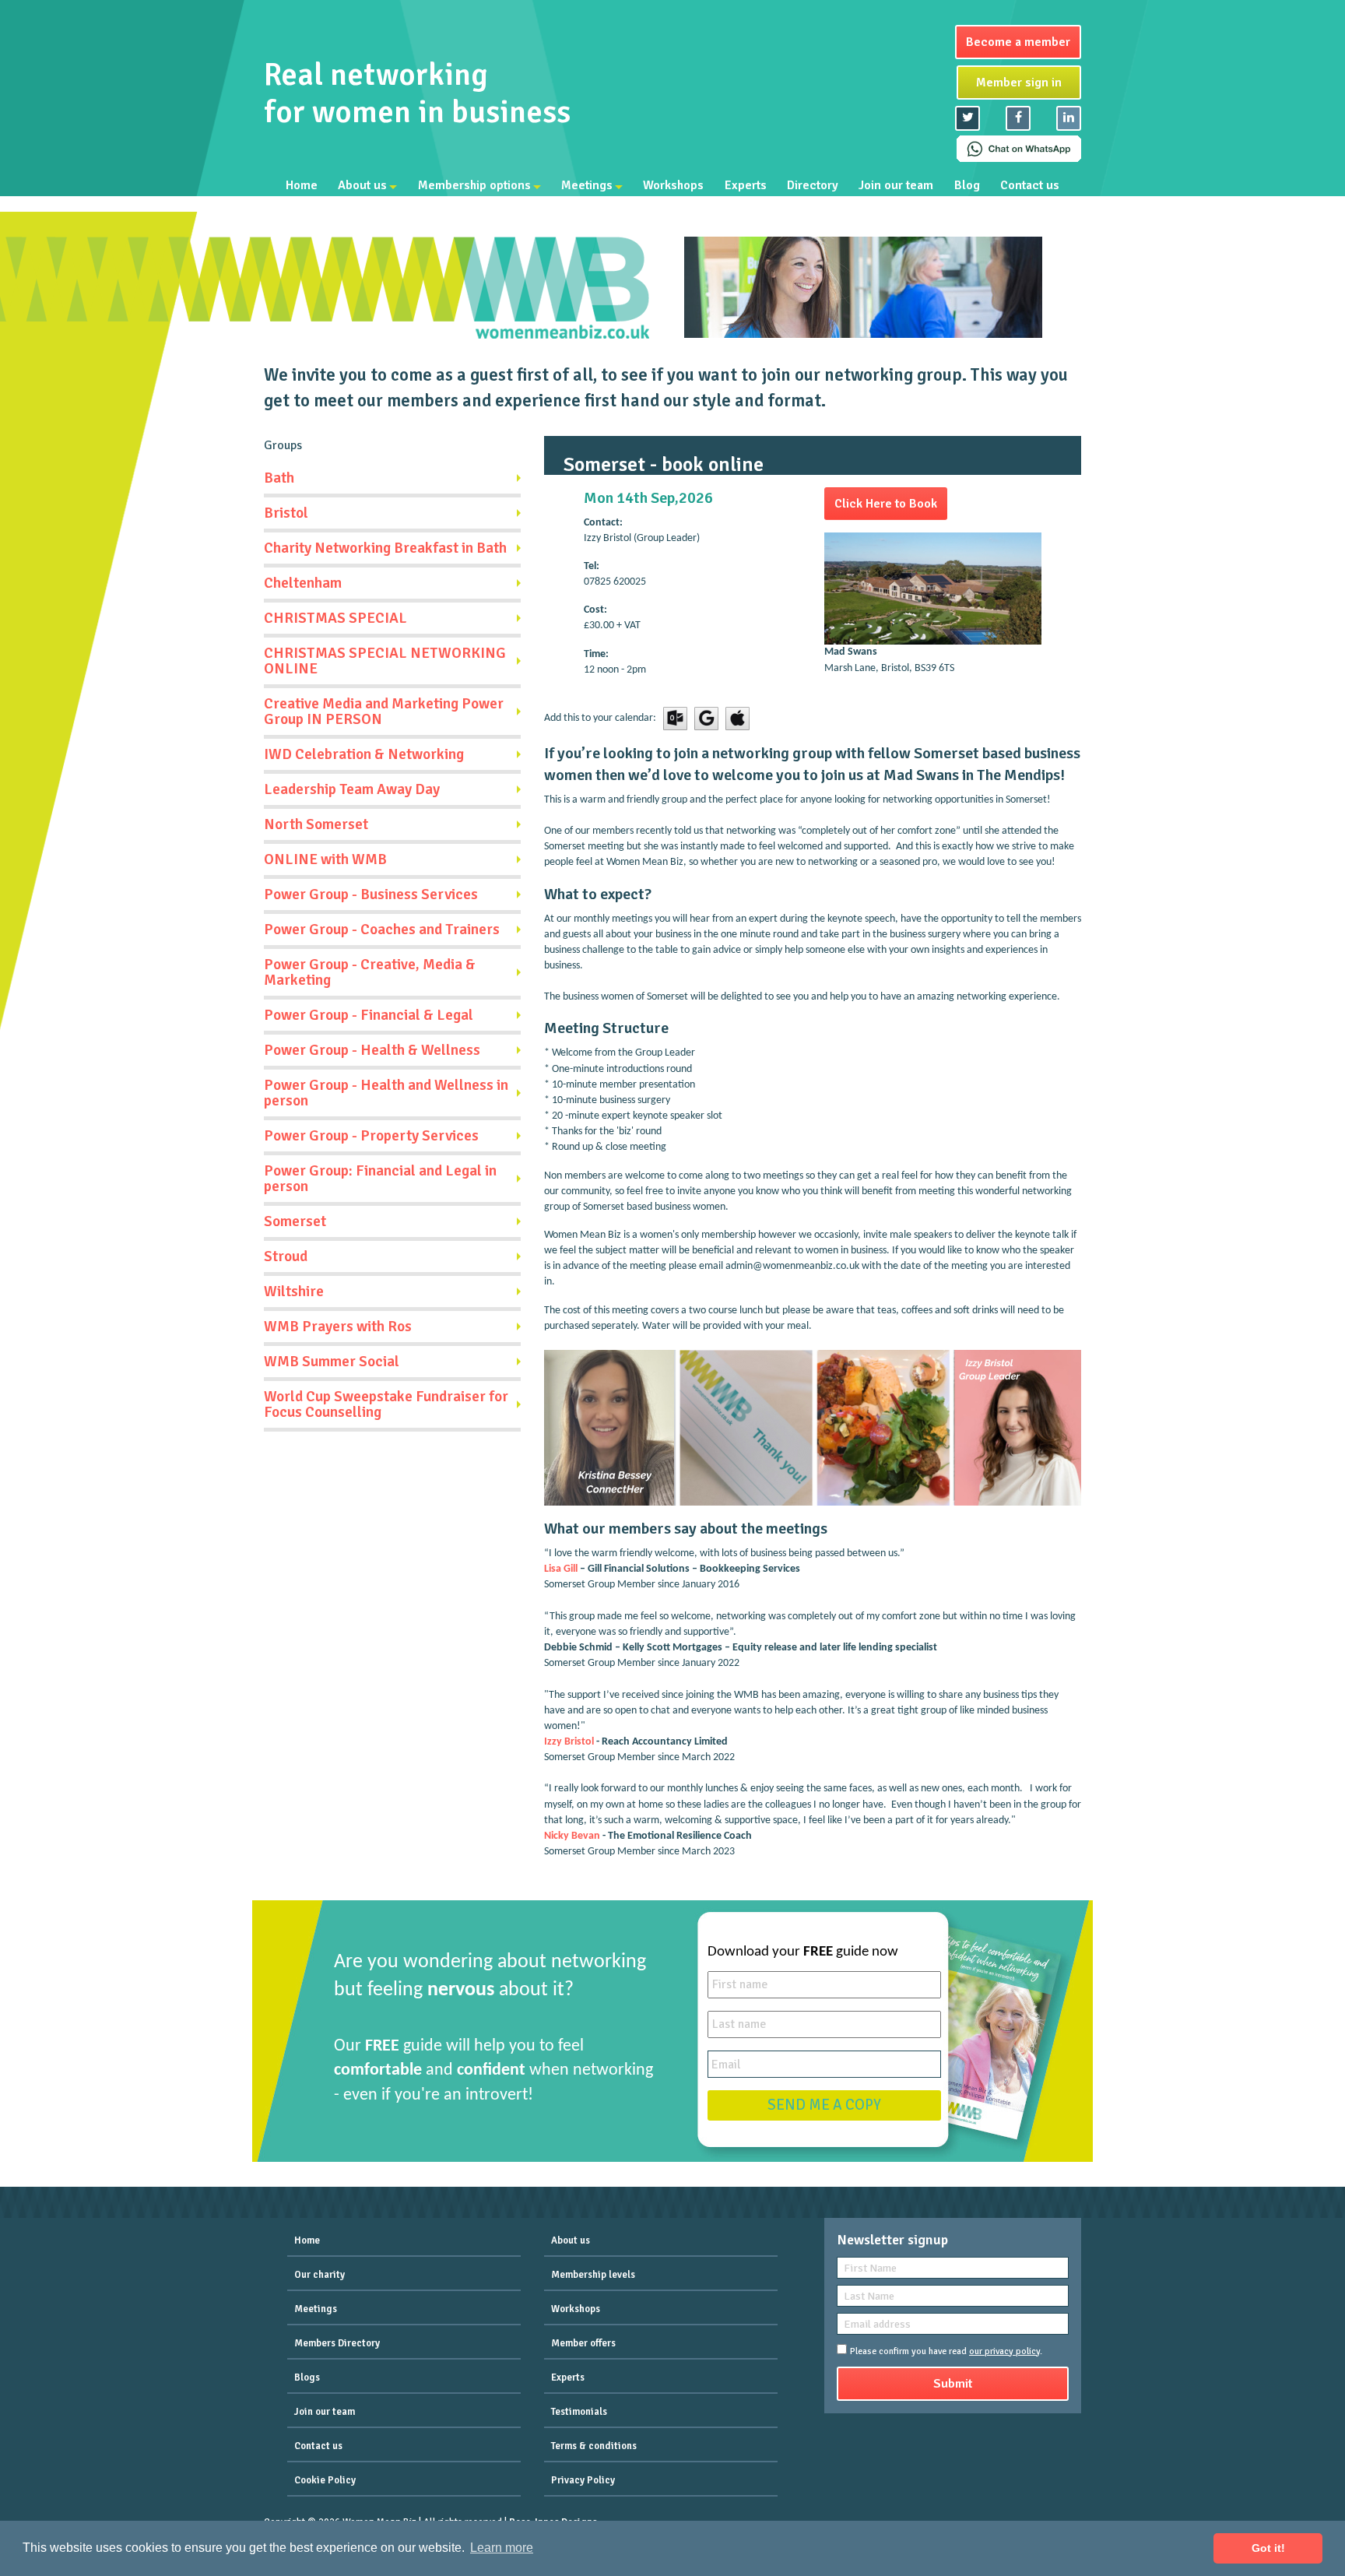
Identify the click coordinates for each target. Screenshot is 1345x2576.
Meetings (587, 185)
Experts (746, 185)
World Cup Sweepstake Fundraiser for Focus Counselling (386, 1404)
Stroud (286, 1256)
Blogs (307, 2377)
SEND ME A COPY (824, 2105)
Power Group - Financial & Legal (369, 1015)
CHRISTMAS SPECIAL (335, 618)
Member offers (583, 2343)
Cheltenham (303, 583)
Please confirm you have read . (946, 2351)
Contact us (1030, 185)
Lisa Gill (561, 1569)
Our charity (320, 2275)
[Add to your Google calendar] (706, 718)
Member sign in (1019, 83)
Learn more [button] (502, 2548)
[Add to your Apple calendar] (737, 718)
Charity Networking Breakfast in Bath (385, 548)
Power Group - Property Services (371, 1136)
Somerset (295, 1221)
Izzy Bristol (569, 1742)
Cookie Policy (325, 2480)
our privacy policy (1004, 2351)
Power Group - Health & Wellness (372, 1050)
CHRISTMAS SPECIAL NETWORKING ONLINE (385, 661)
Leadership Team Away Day (352, 789)
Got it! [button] (1268, 2548)
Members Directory (337, 2343)
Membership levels (593, 2275)
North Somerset (316, 824)
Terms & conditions (594, 2446)
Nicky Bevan (572, 1836)
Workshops (673, 185)
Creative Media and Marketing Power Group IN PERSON (384, 712)
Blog (967, 185)
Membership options (474, 185)
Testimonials (579, 2412)
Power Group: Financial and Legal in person (380, 1179)
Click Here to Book (886, 504)
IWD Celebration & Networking (364, 754)
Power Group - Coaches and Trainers (382, 930)
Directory (813, 185)
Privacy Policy (583, 2480)
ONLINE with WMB (325, 859)
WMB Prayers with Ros (338, 1327)
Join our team (896, 185)
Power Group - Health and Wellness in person (386, 1093)
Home (302, 185)
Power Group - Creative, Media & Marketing (370, 972)
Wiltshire (294, 1292)
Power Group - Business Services (371, 894)
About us (362, 185)
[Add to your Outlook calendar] (675, 718)
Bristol (286, 513)
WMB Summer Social (332, 1362)
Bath (279, 478)
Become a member (1018, 42)
